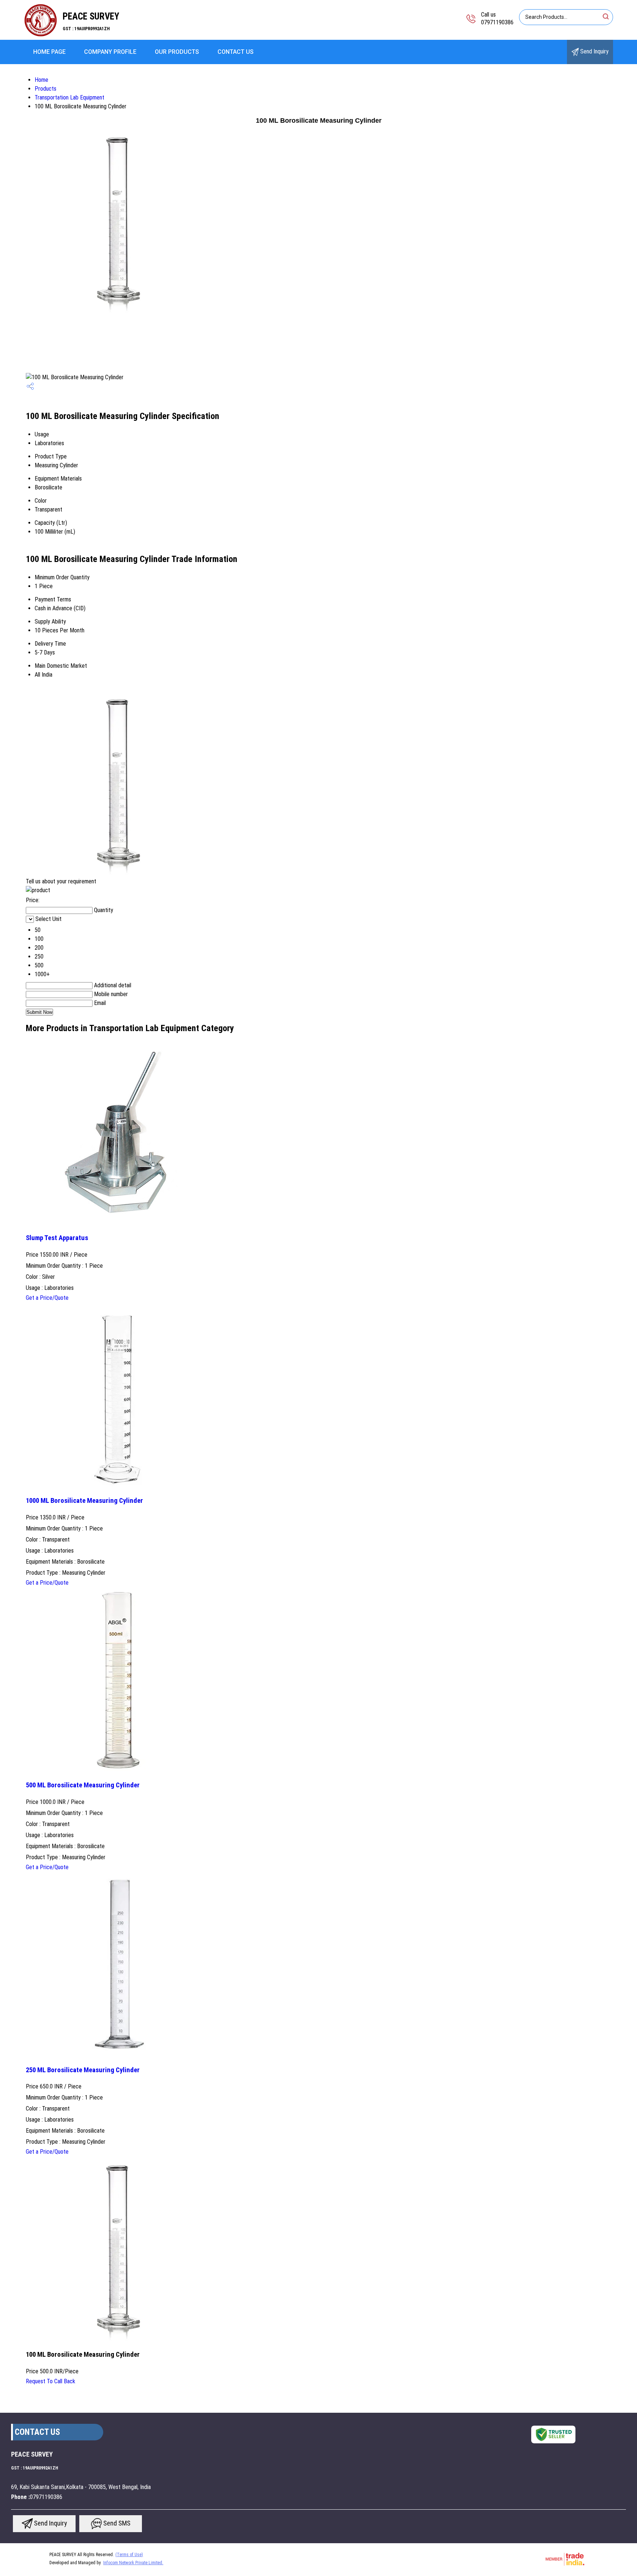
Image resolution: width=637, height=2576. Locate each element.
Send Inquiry (594, 51)
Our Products (177, 52)
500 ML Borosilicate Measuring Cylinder (83, 1785)
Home (41, 80)
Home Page (49, 52)
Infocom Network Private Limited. (133, 2563)
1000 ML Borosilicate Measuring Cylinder (84, 1501)
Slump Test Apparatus (57, 1238)
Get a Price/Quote (47, 1298)
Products (46, 89)
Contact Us (236, 52)
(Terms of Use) (129, 2555)
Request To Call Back (51, 2381)
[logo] (41, 35)
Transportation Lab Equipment (69, 97)
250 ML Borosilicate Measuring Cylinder (83, 2070)
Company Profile (110, 52)
